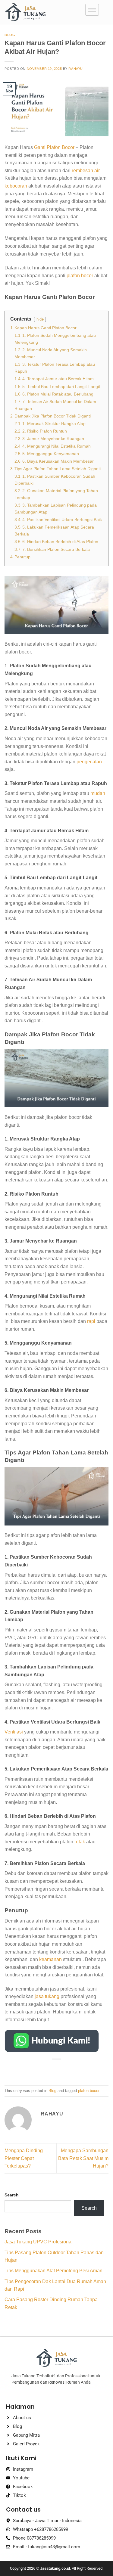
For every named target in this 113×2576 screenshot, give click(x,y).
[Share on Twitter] (51, 2069)
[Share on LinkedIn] (84, 2069)
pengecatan (89, 762)
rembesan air (86, 171)
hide (40, 319)
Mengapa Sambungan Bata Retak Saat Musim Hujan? (83, 2158)
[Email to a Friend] (62, 2069)
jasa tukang (47, 1996)
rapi (91, 1321)
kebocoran (16, 186)
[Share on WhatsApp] (29, 2069)
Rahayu (75, 69)
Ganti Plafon (47, 147)
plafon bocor (80, 276)
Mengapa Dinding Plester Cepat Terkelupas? (24, 2158)
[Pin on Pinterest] (73, 2069)
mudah (98, 793)
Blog (10, 35)
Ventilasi (14, 1732)
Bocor (68, 147)
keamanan (50, 1959)
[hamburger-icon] (92, 10)
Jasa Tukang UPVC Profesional (39, 2242)
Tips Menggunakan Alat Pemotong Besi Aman (53, 2271)
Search (12, 2195)
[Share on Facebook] (40, 2069)
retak (80, 1842)
